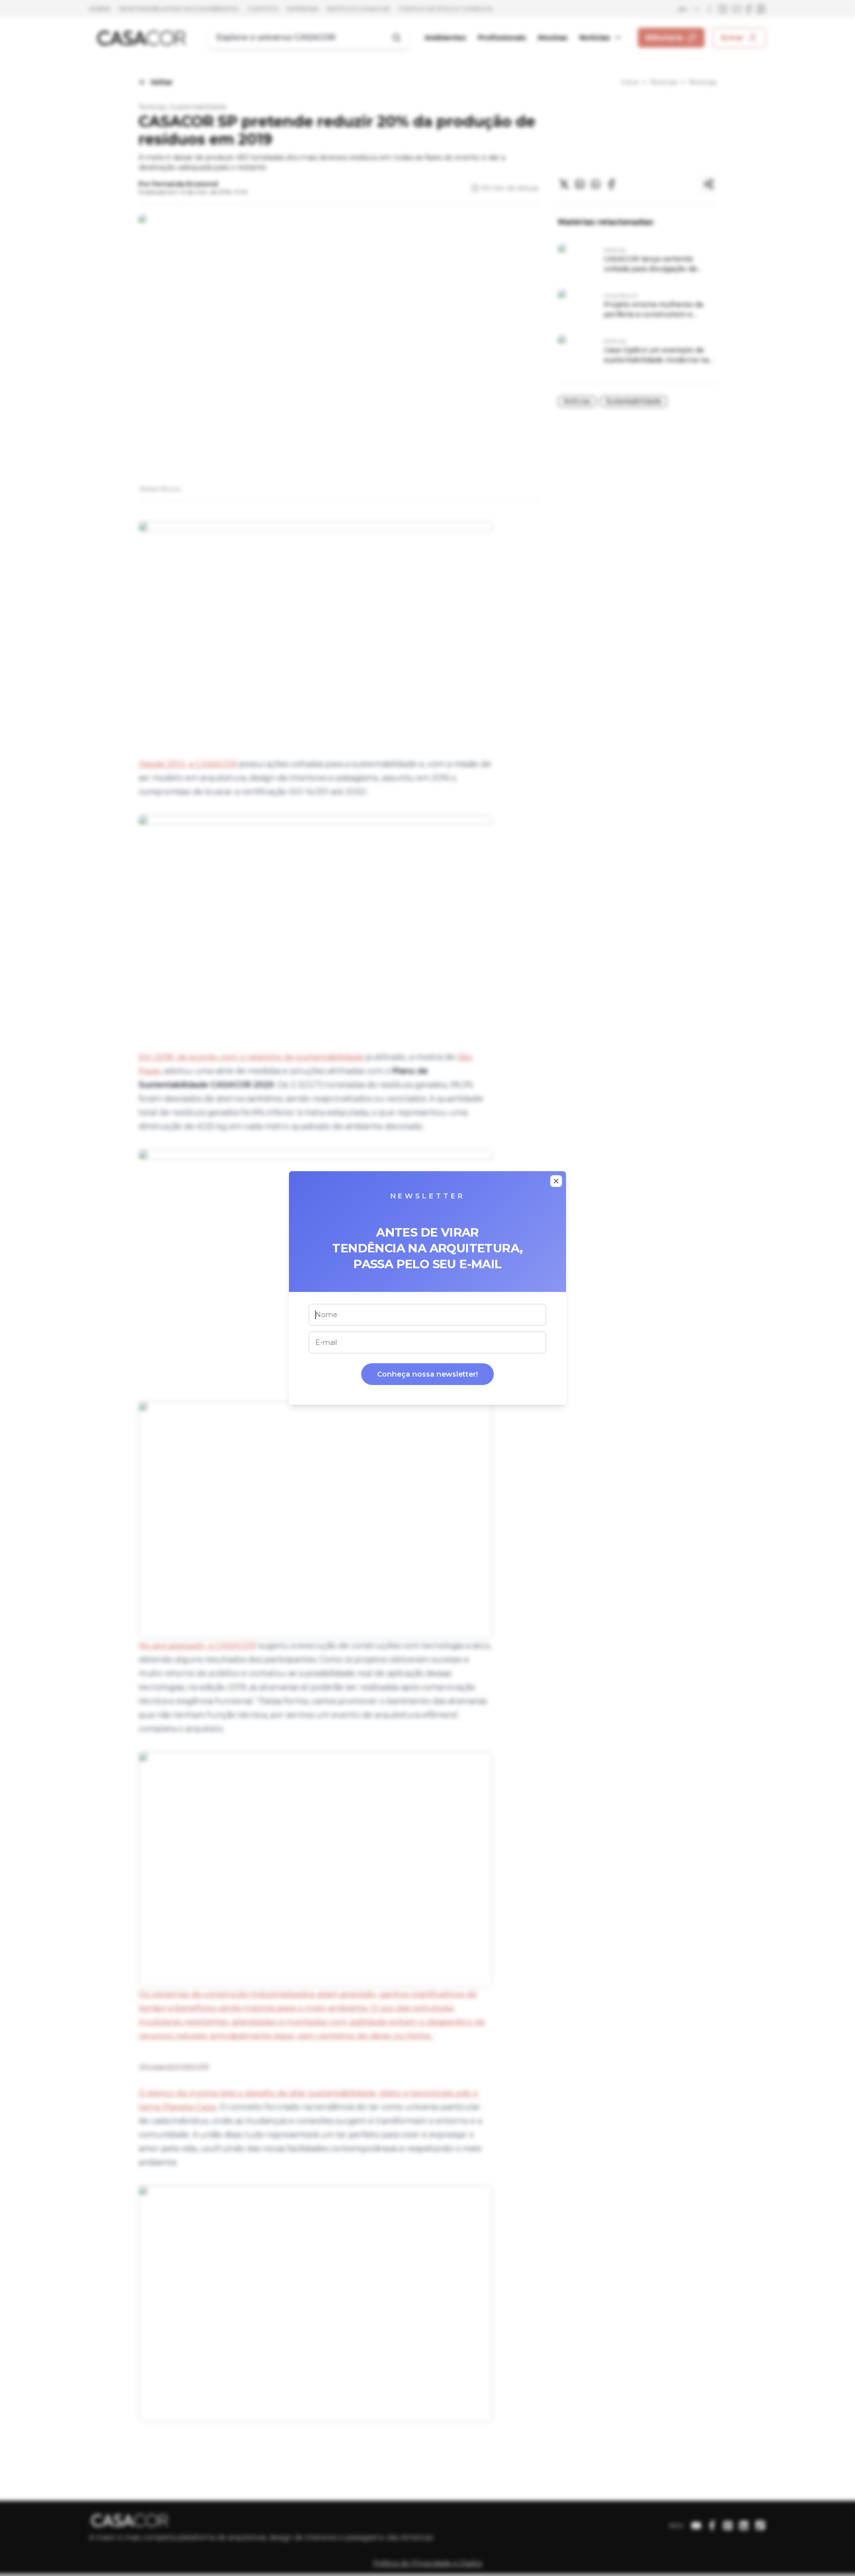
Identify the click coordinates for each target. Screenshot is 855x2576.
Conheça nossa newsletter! (427, 1374)
